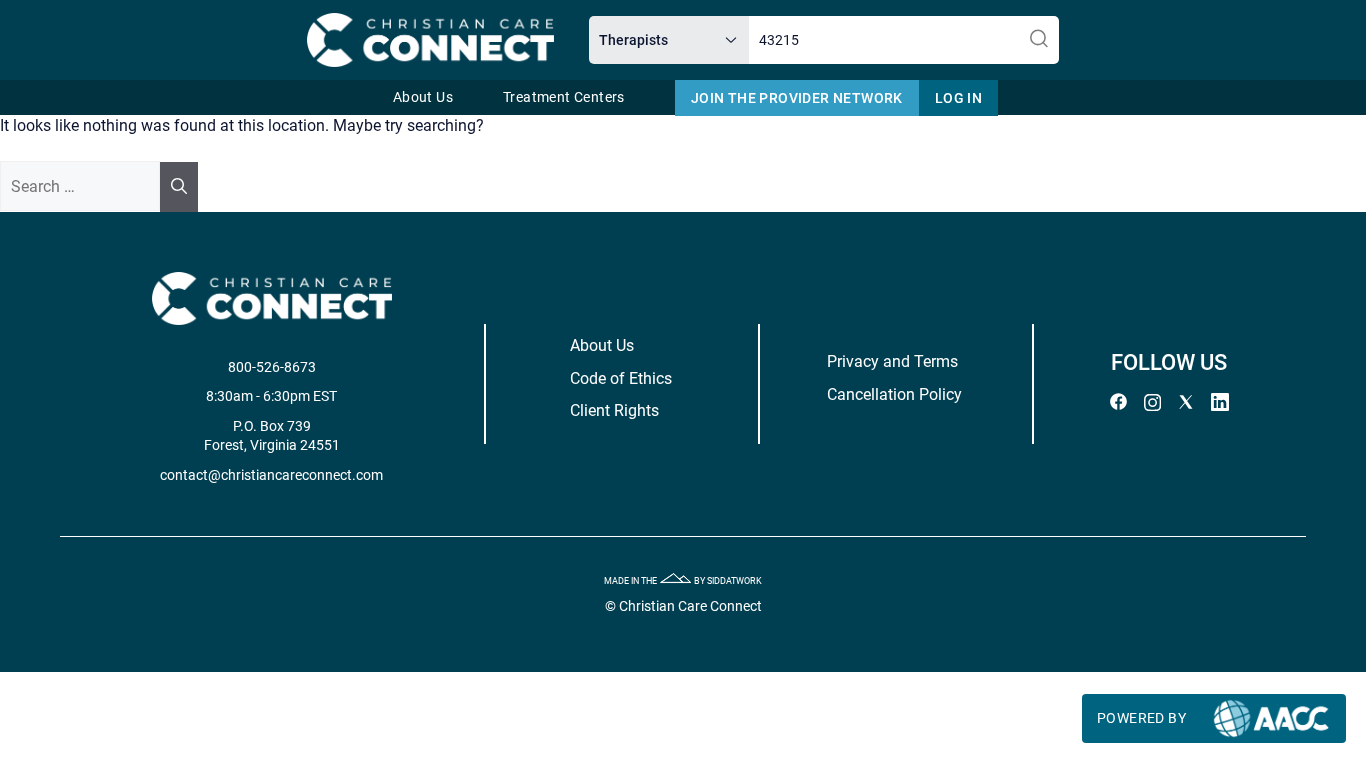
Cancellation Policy (894, 394)
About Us (423, 97)
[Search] (179, 187)
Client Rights (614, 410)
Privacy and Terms (892, 361)
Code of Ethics (621, 378)
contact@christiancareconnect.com (271, 475)
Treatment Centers (564, 97)
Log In (958, 98)
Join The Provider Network (797, 98)
